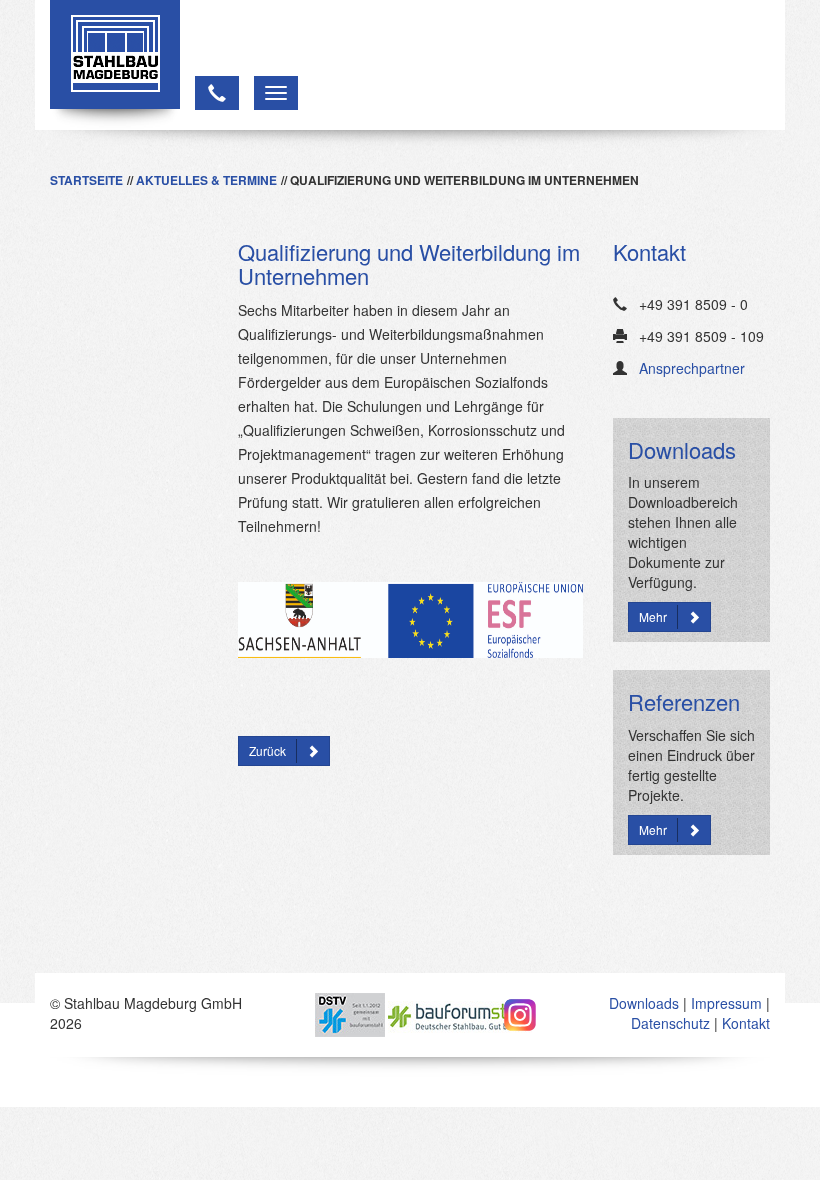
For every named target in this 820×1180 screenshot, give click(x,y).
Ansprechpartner (692, 368)
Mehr (653, 616)
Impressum (726, 1003)
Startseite (86, 180)
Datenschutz (670, 1023)
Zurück (267, 750)
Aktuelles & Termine (206, 180)
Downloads (644, 1003)
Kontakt (746, 1023)
